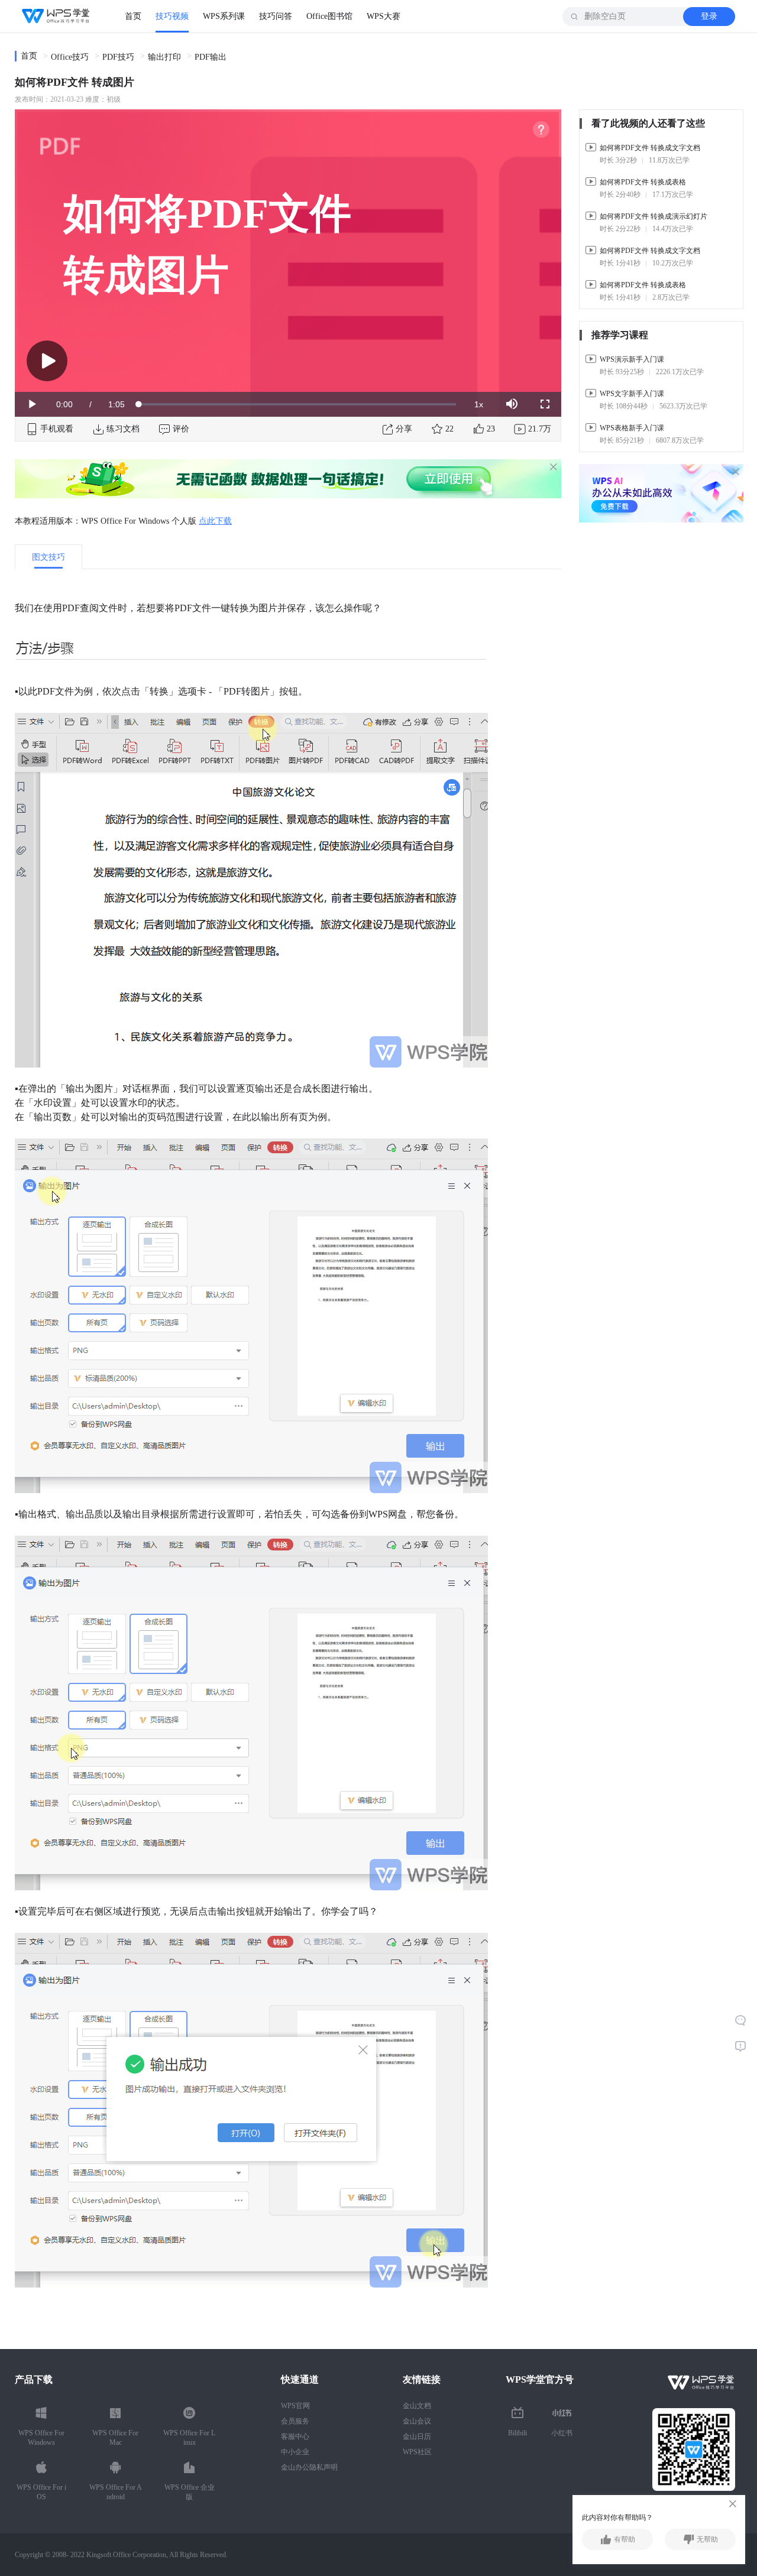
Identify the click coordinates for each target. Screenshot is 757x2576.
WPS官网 (295, 2406)
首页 (133, 16)
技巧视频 (172, 16)
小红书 (562, 2433)
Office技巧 (70, 57)
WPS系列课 (224, 16)
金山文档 (417, 2406)
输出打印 (164, 57)
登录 (709, 16)
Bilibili (517, 2433)
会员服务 (295, 2421)
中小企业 (295, 2452)
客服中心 (295, 2437)
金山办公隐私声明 (309, 2467)
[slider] (297, 404)
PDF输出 (211, 57)
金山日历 (417, 2437)
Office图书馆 (329, 16)
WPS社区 (417, 2452)
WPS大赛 (384, 16)
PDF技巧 (118, 57)
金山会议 (417, 2421)
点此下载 (215, 521)
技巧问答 (276, 16)
